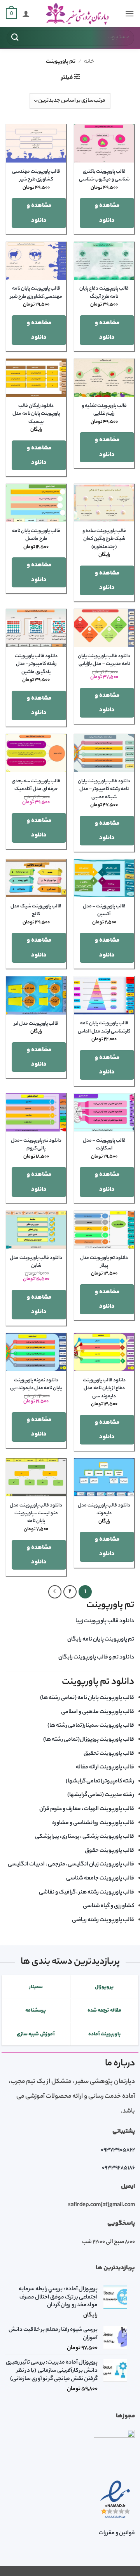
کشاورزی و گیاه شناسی (108, 1906)
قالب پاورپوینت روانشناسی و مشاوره (93, 1823)
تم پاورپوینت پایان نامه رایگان (101, 1640)
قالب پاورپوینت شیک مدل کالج (36, 911)
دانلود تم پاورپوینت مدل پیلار (104, 1262)
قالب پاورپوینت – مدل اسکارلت (104, 1145)
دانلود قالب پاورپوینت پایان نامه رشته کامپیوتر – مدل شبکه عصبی (104, 789)
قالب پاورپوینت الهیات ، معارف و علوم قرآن (87, 1809)
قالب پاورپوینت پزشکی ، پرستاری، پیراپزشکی (85, 1837)
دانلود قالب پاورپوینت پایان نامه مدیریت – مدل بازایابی (104, 660)
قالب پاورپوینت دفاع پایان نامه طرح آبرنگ (104, 293)
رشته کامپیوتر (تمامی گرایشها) (100, 1782)
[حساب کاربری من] (26, 14)
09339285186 (118, 2168)
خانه (89, 62)
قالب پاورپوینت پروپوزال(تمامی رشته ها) (89, 1740)
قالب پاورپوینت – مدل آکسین (104, 911)
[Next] (55, 1592)
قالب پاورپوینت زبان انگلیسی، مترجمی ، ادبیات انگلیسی (71, 1865)
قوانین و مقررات (117, 2534)
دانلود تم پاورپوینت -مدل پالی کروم (36, 1145)
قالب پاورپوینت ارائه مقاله (105, 1768)
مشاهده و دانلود (107, 213)
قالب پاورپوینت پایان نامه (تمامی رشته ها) (87, 1698)
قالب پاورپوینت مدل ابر (36, 1024)
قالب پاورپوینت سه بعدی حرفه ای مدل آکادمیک (36, 785)
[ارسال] (15, 38)
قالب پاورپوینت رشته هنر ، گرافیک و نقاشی (87, 1893)
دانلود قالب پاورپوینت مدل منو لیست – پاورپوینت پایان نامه (36, 1514)
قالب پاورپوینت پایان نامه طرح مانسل (36, 535)
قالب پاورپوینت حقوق (109, 1851)
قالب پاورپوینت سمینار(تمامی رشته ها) (91, 1726)
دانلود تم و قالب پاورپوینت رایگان (96, 1658)
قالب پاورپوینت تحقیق (109, 1754)
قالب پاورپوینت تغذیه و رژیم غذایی (104, 410)
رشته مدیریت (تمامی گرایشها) (101, 1795)
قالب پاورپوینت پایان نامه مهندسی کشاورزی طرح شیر (36, 293)
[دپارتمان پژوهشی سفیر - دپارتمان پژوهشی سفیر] (77, 14)
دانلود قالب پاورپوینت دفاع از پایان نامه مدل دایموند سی (104, 1389)
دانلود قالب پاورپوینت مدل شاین (36, 1262)
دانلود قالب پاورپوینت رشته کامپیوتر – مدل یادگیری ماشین (36, 664)
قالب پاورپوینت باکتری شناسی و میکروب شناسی (104, 176)
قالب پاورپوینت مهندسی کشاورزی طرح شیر (36, 176)
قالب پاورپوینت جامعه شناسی (100, 1879)
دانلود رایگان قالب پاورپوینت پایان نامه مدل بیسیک (36, 414)
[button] (129, 13)
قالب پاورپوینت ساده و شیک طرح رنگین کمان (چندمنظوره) (104, 539)
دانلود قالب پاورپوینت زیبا (105, 1621)
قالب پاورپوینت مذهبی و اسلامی (98, 1712)
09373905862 (118, 2150)
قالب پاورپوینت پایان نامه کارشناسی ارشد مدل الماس (104, 1027)
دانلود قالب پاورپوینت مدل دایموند (104, 1510)
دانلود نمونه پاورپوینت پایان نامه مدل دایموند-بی (36, 1384)
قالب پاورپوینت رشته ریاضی (103, 1920)
